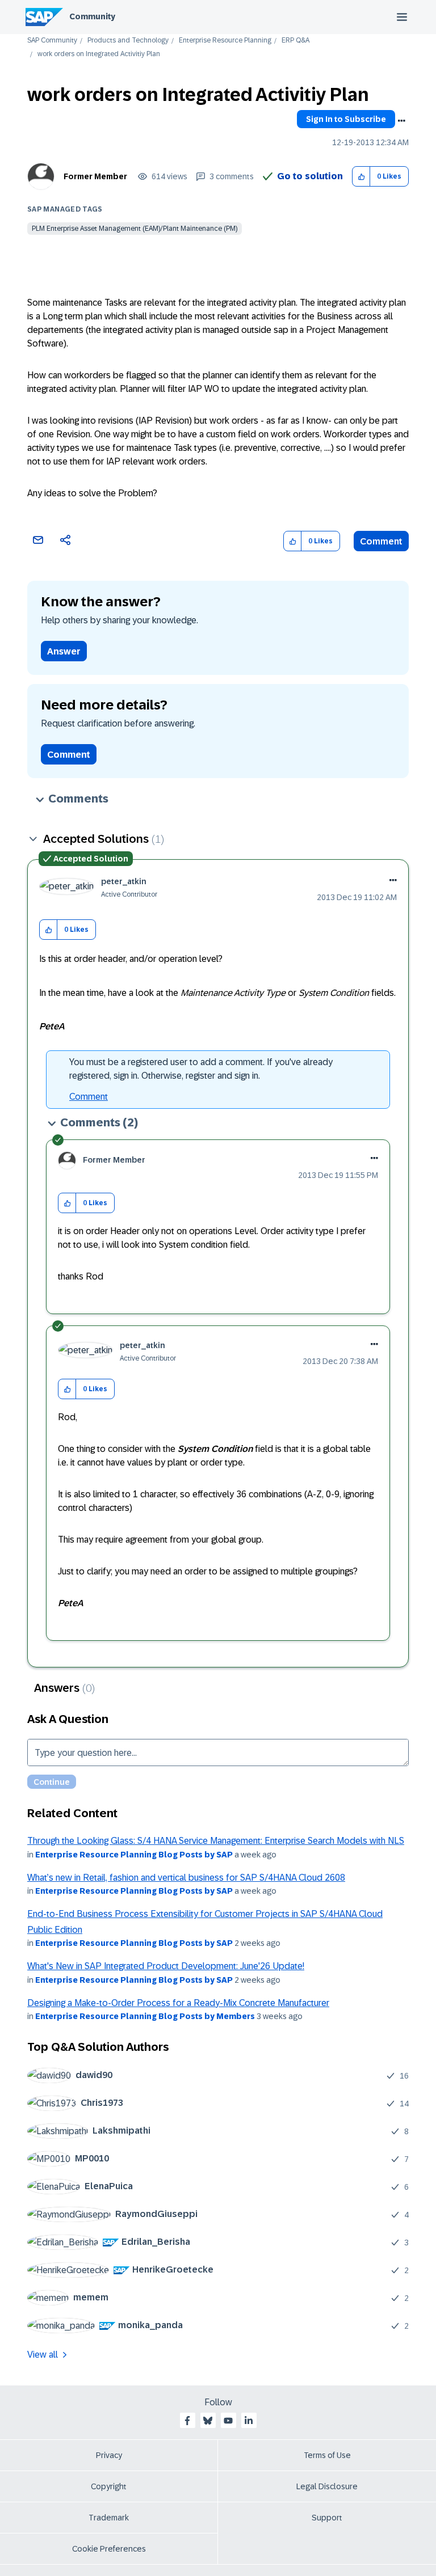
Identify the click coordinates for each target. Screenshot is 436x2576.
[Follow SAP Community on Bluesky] (208, 2421)
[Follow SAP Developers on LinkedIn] (249, 2421)
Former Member (95, 176)
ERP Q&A (295, 41)
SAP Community (52, 41)
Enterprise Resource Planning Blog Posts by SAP (134, 1855)
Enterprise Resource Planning (225, 41)
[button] (361, 177)
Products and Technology (128, 41)
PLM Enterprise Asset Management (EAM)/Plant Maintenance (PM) (135, 229)
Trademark (109, 2518)
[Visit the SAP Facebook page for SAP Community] (187, 2421)
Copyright (109, 2486)
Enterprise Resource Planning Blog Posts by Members (145, 2016)
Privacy (109, 2455)
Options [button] (401, 121)
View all (43, 2355)
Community (92, 16)
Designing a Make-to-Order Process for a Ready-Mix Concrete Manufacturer (178, 2003)
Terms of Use (327, 2455)
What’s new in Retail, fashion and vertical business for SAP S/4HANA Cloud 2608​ (186, 1878)
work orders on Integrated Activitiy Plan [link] (99, 54)
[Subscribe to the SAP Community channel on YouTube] (228, 2421)
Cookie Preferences (109, 2549)
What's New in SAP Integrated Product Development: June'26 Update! (166, 1966)
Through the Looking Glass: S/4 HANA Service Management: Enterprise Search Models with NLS (216, 1841)
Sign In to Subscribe (346, 119)
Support (327, 2518)
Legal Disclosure (327, 2486)
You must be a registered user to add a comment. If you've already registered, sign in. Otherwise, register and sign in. (201, 1069)
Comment (381, 541)
